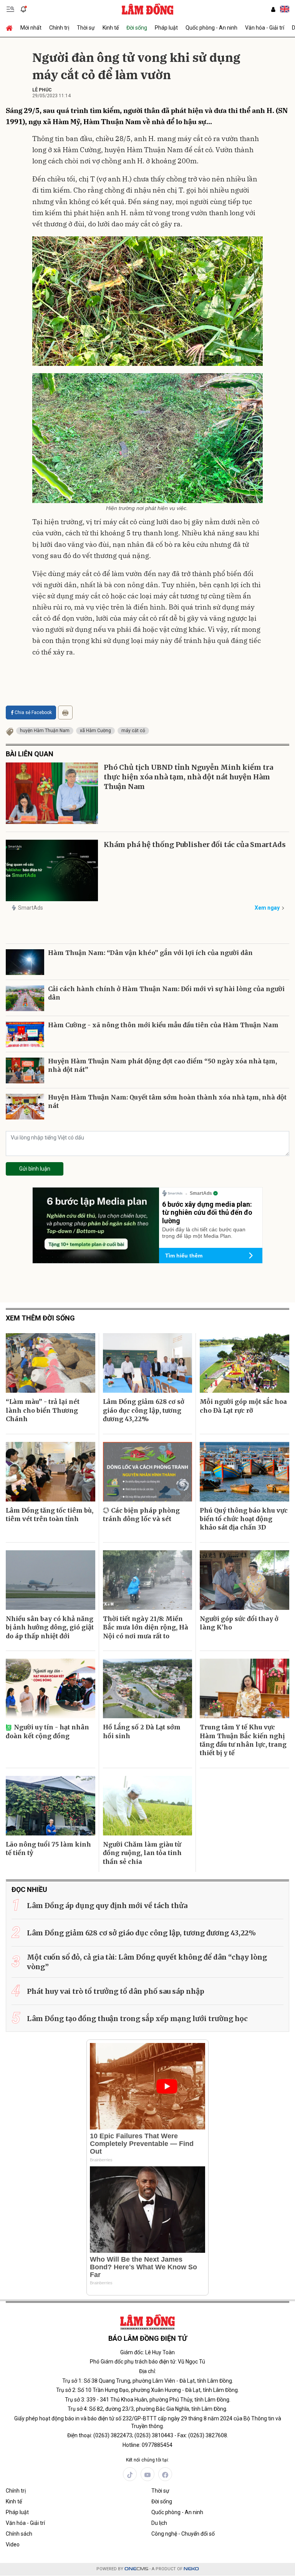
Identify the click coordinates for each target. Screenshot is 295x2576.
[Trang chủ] (11, 28)
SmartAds (31, 908)
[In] (65, 713)
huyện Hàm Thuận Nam (45, 731)
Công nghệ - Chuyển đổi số (183, 2534)
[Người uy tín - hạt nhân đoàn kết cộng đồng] (51, 1688)
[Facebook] (165, 2474)
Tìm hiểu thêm (184, 1256)
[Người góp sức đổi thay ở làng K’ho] (244, 1580)
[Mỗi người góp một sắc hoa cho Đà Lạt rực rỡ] (244, 1363)
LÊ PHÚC (42, 90)
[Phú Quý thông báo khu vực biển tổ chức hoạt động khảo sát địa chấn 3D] (244, 1472)
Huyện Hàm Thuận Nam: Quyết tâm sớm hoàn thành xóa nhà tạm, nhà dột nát (167, 1101)
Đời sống (137, 28)
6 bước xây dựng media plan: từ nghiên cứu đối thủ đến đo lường (207, 1212)
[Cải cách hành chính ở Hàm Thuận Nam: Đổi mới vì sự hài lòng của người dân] (25, 998)
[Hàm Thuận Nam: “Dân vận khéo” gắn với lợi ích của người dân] (25, 962)
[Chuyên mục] (10, 9)
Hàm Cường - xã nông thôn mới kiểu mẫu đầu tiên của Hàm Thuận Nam (163, 1025)
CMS (136, 2569)
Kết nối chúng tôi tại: (147, 2460)
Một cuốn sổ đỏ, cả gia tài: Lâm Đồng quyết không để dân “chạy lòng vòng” (147, 1962)
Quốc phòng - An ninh (211, 28)
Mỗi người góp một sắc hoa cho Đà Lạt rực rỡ (243, 1406)
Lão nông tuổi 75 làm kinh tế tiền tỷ (48, 1849)
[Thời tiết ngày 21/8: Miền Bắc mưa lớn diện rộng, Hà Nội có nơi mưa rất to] (148, 1580)
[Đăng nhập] (273, 9)
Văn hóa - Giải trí (265, 28)
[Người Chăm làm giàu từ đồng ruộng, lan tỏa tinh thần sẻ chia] (148, 1806)
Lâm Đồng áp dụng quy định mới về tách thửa (107, 1906)
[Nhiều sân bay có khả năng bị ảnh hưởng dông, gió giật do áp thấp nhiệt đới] (51, 1580)
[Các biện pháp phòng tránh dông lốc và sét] (148, 1472)
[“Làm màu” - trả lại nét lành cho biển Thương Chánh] (51, 1363)
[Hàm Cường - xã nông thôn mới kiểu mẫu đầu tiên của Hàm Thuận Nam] (25, 1034)
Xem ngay (267, 908)
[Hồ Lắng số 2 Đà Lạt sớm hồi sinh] (148, 1688)
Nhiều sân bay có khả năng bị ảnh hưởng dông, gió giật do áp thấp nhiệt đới (50, 1627)
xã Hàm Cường (95, 731)
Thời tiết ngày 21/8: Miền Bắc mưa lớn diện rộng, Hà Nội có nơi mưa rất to (146, 1627)
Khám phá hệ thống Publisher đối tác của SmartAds (195, 845)
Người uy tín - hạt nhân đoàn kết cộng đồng (47, 1731)
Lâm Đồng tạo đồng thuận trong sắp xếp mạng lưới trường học (137, 2019)
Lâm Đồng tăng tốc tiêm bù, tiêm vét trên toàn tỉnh (50, 1515)
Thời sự (86, 28)
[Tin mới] (23, 9)
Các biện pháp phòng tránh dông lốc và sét (141, 1515)
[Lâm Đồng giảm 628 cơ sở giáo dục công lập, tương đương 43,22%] (148, 1363)
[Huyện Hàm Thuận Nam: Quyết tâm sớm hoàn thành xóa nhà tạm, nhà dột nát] (25, 1107)
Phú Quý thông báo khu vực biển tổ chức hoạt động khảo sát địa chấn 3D (244, 1519)
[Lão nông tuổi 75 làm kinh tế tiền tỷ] (51, 1806)
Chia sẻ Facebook (33, 713)
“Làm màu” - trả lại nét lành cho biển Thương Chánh (43, 1410)
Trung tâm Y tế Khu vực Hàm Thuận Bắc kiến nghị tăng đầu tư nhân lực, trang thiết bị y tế (243, 1740)
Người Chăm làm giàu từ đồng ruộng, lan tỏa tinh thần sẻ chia (142, 1853)
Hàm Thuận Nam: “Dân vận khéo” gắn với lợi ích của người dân (150, 953)
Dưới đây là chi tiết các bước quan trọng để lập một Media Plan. (204, 1233)
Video (13, 2544)
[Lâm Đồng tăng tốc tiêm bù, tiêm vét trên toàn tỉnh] (51, 1472)
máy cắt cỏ (133, 731)
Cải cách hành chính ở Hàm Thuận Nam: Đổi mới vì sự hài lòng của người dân (166, 993)
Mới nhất (31, 28)
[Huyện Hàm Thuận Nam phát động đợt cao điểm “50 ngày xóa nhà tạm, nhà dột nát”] (25, 1070)
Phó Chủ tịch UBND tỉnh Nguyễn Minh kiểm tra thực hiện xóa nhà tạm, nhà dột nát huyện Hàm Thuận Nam (188, 777)
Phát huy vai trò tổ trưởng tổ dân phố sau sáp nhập (116, 1991)
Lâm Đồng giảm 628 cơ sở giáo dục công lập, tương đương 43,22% (144, 1410)
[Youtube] (147, 2474)
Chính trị (59, 28)
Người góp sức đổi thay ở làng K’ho (239, 1623)
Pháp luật (166, 28)
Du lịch (159, 2523)
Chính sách (19, 2534)
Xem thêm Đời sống (40, 1318)
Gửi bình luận (35, 1169)
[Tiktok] (130, 2474)
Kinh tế (111, 28)
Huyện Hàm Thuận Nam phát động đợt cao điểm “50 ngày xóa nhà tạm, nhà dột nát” (162, 1065)
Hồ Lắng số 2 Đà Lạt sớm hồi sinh (142, 1731)
